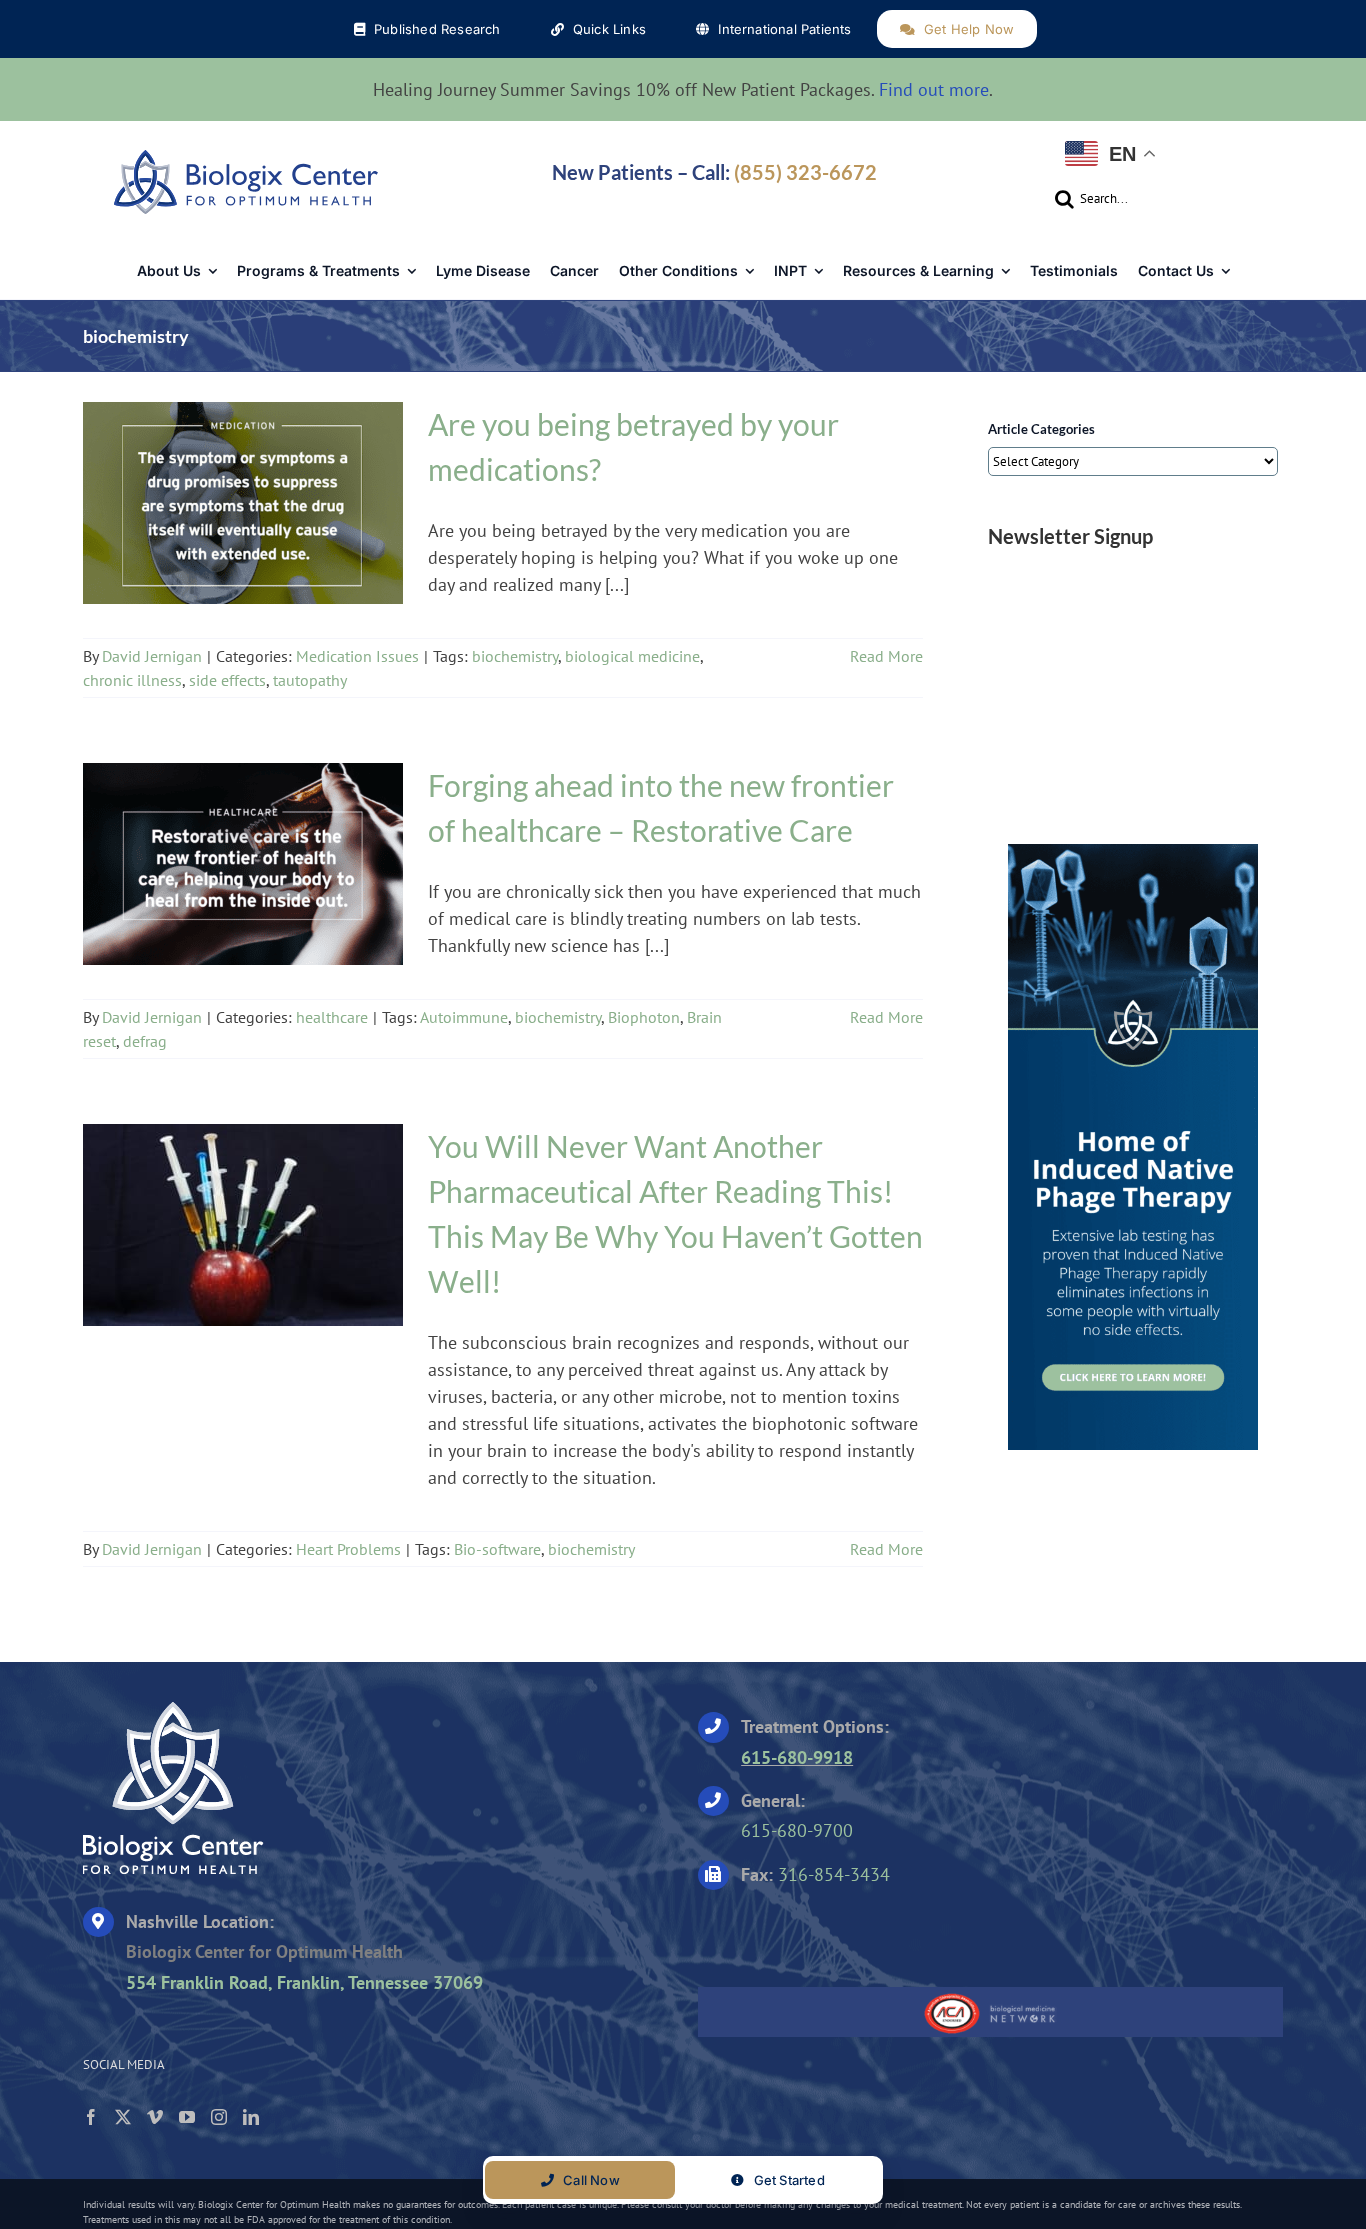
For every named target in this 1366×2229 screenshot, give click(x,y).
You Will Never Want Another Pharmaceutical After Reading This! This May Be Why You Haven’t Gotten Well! (243, 1213)
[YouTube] (187, 2117)
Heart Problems (243, 1243)
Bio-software (497, 1549)
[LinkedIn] (251, 2117)
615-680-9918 (797, 1757)
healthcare (243, 882)
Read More (886, 656)
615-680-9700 (797, 1830)
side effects (227, 680)
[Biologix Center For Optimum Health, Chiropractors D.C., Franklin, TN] (823, 1932)
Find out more (934, 89)
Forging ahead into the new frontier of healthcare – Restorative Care (243, 852)
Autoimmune (464, 1017)
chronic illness (132, 680)
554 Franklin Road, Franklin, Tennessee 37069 (304, 1982)
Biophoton (644, 1017)
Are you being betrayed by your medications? (243, 491)
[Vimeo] (155, 2117)
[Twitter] (123, 2117)
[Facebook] (91, 2117)
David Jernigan (152, 656)
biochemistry (515, 656)
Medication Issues (243, 521)
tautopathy (310, 680)
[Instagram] (219, 2117)
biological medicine (632, 656)
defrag (145, 1041)
